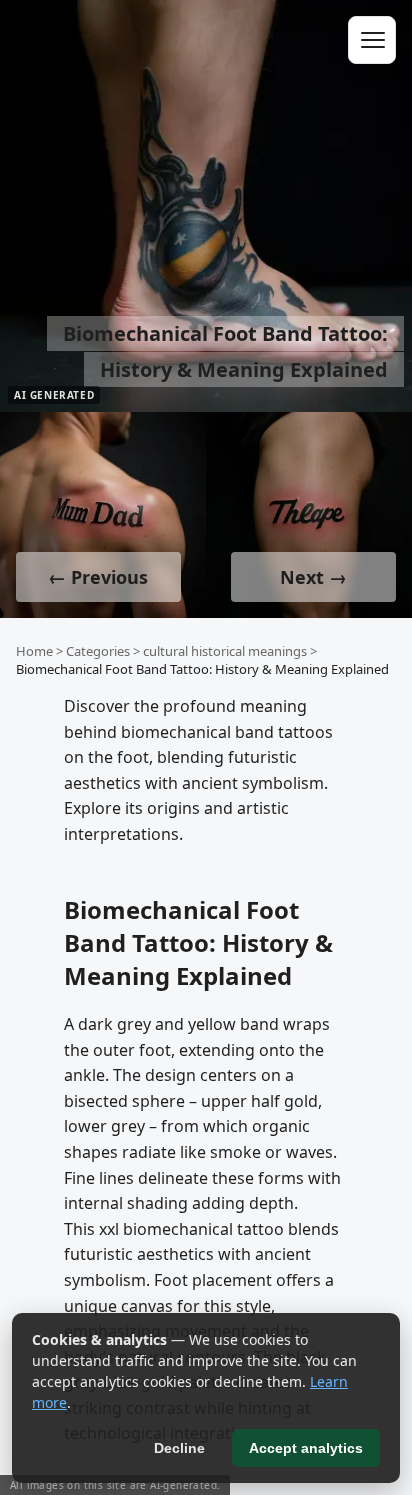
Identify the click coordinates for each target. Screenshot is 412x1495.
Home (34, 651)
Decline (179, 1448)
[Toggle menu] (372, 40)
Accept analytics (306, 1448)
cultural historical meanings (225, 651)
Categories (98, 651)
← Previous (98, 577)
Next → (313, 577)
